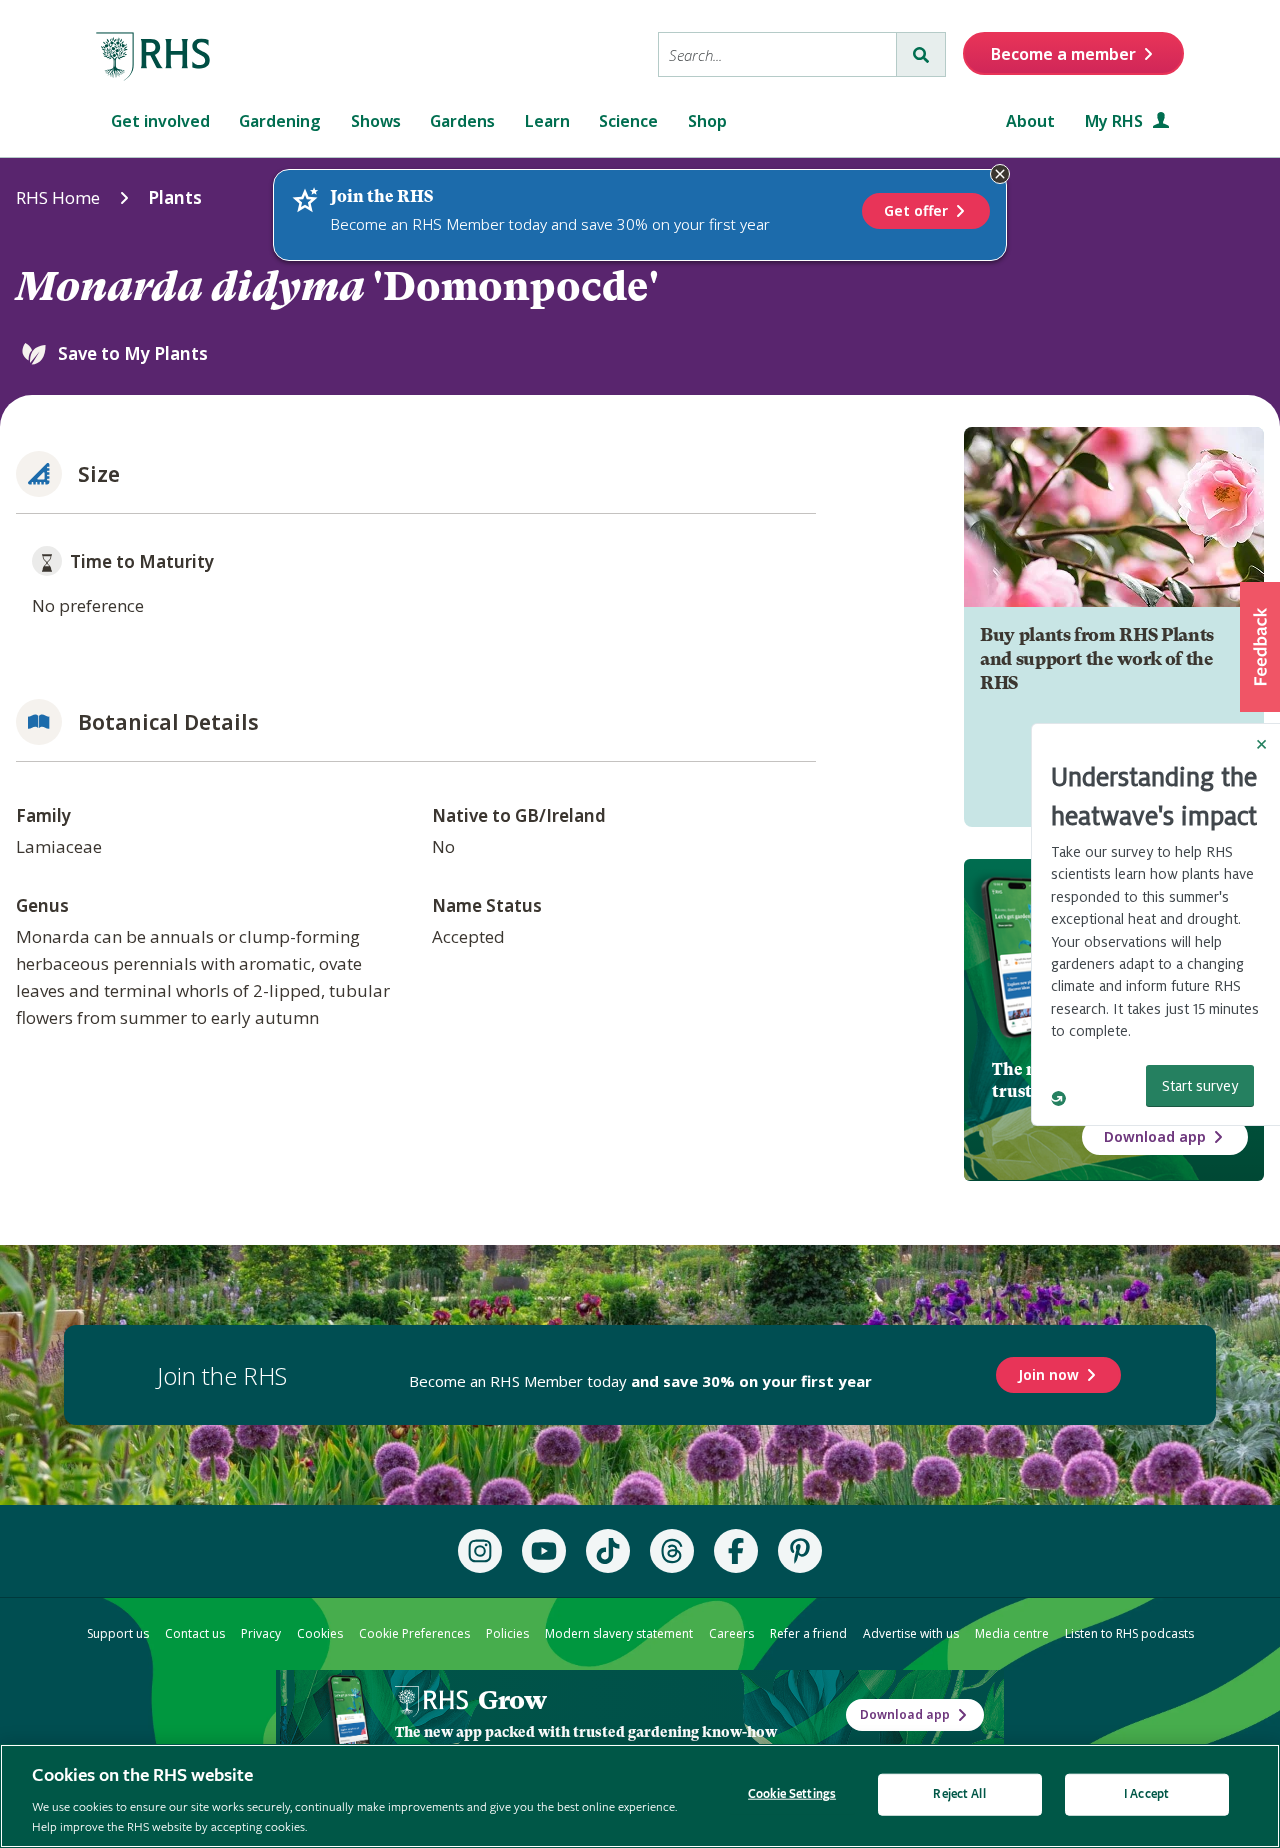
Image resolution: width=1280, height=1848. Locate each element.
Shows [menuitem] (376, 121)
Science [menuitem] (628, 121)
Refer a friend (808, 1633)
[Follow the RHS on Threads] (672, 1551)
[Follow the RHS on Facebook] (736, 1551)
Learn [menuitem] (547, 121)
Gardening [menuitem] (280, 121)
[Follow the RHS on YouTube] (544, 1551)
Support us (118, 1633)
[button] (1260, 647)
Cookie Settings (792, 1794)
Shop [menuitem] (707, 121)
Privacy (261, 1633)
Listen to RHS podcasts (1129, 1633)
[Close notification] (1000, 174)
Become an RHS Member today (640, 1381)
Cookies (320, 1633)
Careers (731, 1633)
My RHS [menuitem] (1116, 121)
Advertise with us (911, 1633)
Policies (507, 1633)
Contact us (195, 1633)
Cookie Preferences (414, 1633)
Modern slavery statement (619, 1633)
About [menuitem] (1030, 121)
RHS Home (58, 197)
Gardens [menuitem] (462, 121)
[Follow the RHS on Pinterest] (800, 1551)
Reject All (959, 1794)
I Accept (1146, 1794)
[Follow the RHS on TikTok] (608, 1551)
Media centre (1012, 1633)
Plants (175, 197)
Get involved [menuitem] (160, 121)
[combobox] (777, 54)
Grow (512, 1700)
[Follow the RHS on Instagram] (480, 1551)
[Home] (154, 57)
